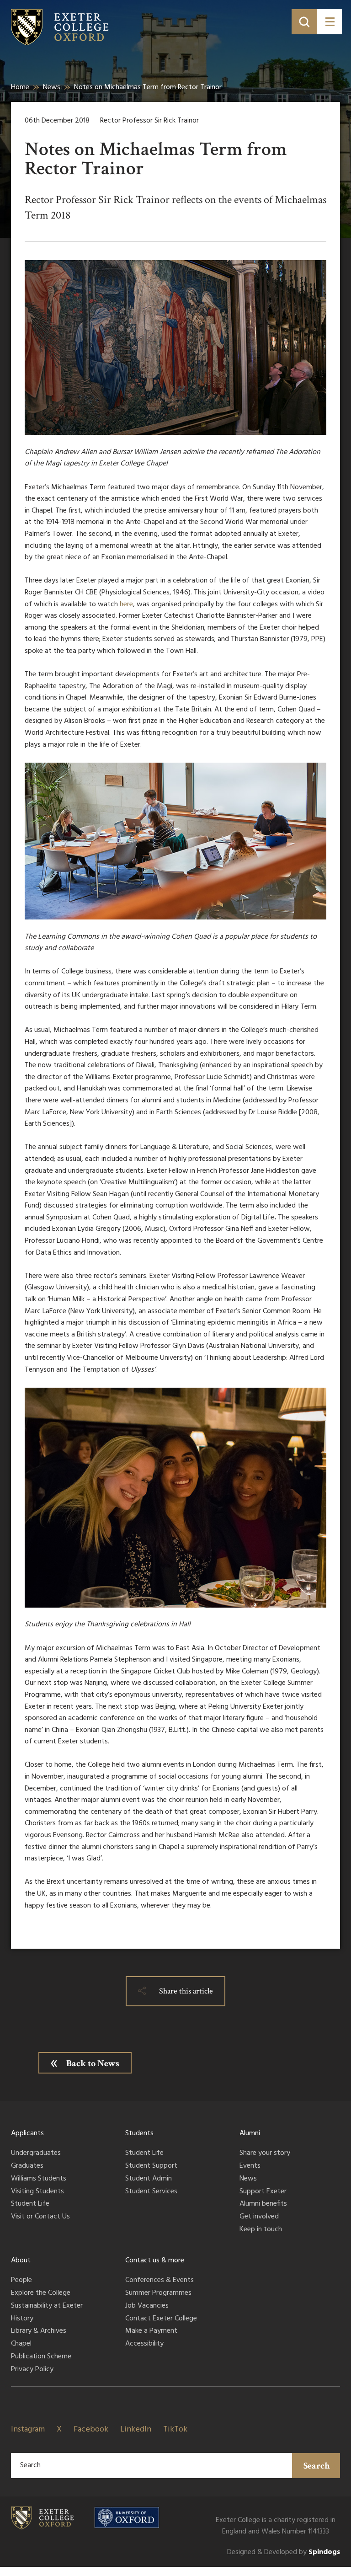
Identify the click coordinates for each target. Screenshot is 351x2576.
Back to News (93, 2063)
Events (250, 2166)
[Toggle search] (304, 22)
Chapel (21, 2344)
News (52, 87)
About (21, 2261)
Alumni (250, 2133)
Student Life (30, 2204)
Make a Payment (151, 2331)
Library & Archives (39, 2331)
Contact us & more (155, 2261)
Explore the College (41, 2293)
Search (317, 2466)
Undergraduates (36, 2154)
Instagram (28, 2429)
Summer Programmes (158, 2293)
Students (139, 2133)
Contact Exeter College (161, 2319)
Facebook (91, 2429)
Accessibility (144, 2344)
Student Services (151, 2192)
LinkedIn (136, 2429)
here (126, 604)
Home (20, 87)
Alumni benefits (263, 2204)
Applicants (27, 2133)
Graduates (27, 2166)
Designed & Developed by (284, 2552)
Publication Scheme (41, 2357)
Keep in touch (261, 2230)
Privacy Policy (32, 2370)
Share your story (265, 2154)
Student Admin (149, 2179)
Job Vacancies (147, 2306)
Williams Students (39, 2179)
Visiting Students (37, 2192)
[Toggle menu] (329, 22)
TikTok (175, 2429)
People (21, 2281)
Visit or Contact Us (40, 2217)
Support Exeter (263, 2192)
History (22, 2319)
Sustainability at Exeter (47, 2306)
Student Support (151, 2166)
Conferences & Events (160, 2281)
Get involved (259, 2217)
